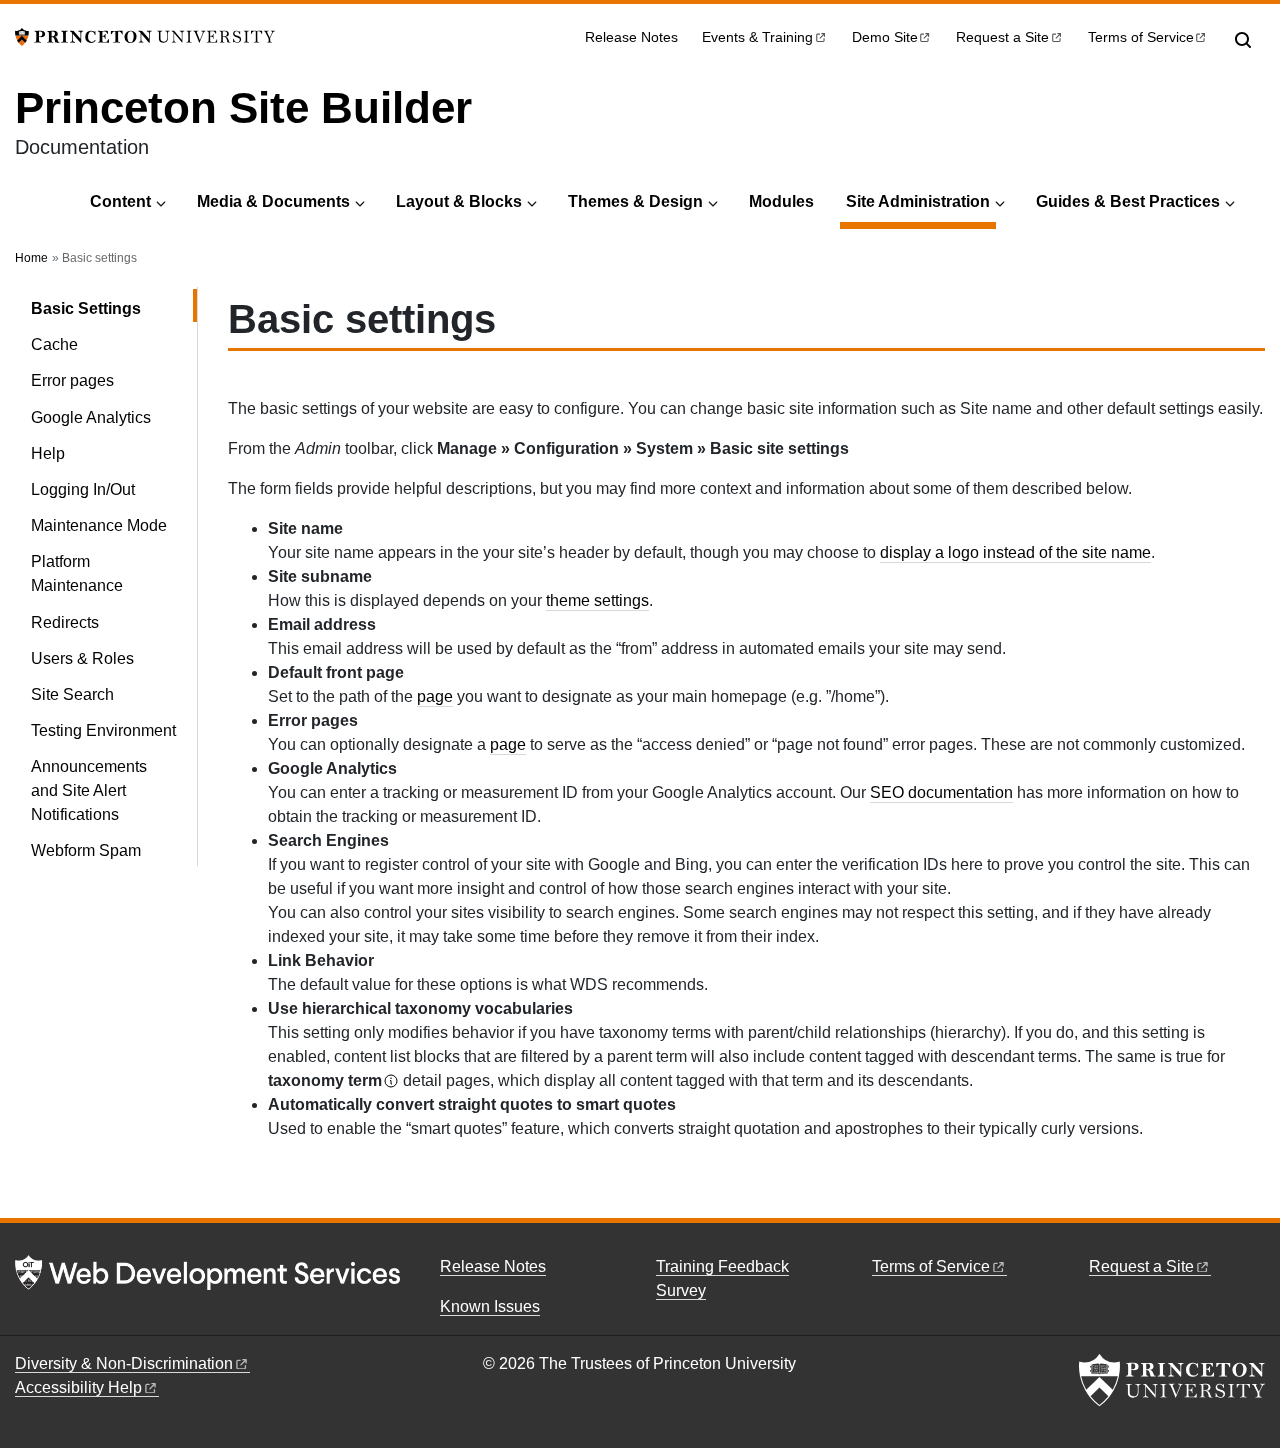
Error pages (72, 380)
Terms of (1141, 37)
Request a (1002, 37)
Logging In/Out (83, 489)
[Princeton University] (145, 35)
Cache (54, 344)
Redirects (65, 622)
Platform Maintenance (77, 573)
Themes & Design (635, 201)
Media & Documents (273, 201)
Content (120, 201)
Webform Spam (86, 850)
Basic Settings (114, 308)
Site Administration (921, 201)
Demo (885, 37)
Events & (757, 37)
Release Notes (631, 37)
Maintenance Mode (99, 525)
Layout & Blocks (459, 201)
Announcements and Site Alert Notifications (89, 790)
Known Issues (490, 1306)
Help (48, 453)
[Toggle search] (1243, 40)
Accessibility (78, 1387)
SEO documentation (941, 792)
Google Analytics (91, 417)
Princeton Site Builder (243, 107)
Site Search (72, 694)
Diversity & (124, 1363)
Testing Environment (103, 730)
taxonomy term (325, 1080)
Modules (781, 201)
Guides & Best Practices (1128, 201)
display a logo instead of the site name (1015, 552)
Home (31, 258)
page (435, 696)
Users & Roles (82, 658)
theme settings (597, 600)
